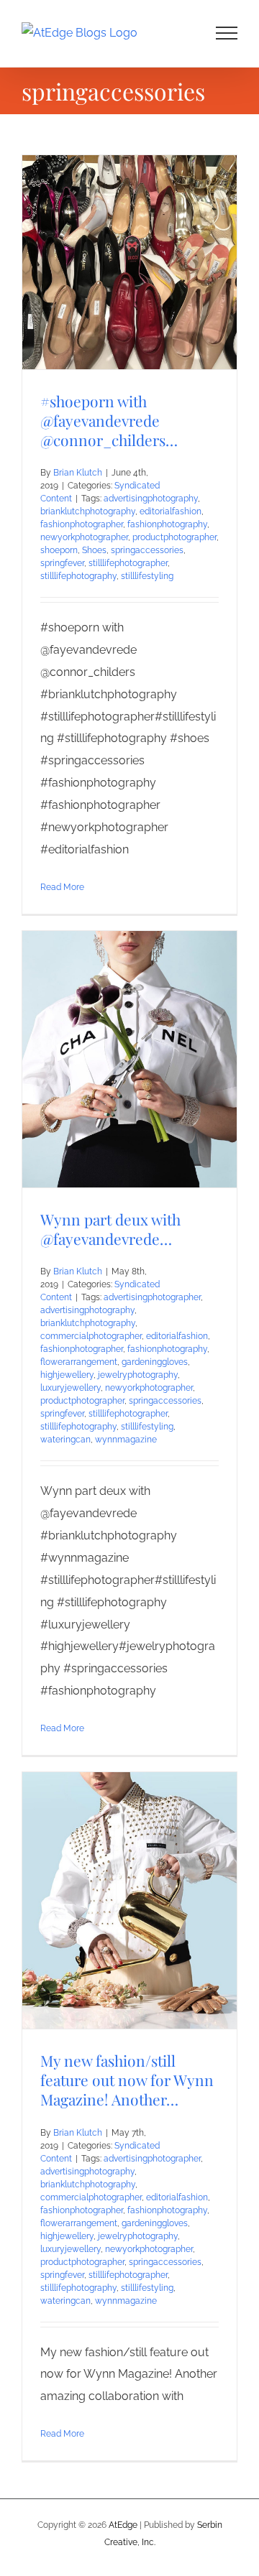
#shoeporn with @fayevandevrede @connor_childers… (109, 420)
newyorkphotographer (84, 537)
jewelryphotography (138, 1375)
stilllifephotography (78, 576)
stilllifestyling (147, 576)
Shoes (94, 550)
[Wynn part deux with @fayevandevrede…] (129, 1059)
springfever (62, 563)
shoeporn (59, 550)
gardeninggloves (155, 1362)
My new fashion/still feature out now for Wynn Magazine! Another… (127, 2080)
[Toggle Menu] (227, 33)
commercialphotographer (91, 1336)
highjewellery (67, 1375)
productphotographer (174, 537)
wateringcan (65, 1440)
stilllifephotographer (128, 563)
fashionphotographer (82, 524)
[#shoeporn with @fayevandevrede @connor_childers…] (129, 262)
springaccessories (147, 550)
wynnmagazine (126, 1440)
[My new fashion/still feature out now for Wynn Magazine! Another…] (129, 1900)
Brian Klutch (78, 473)
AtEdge (123, 2525)
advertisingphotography (151, 499)
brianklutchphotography (88, 511)
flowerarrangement (79, 1362)
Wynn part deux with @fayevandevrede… (110, 1229)
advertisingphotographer (152, 1297)
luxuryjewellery (71, 1388)
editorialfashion (171, 511)
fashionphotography (167, 524)
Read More (62, 887)
